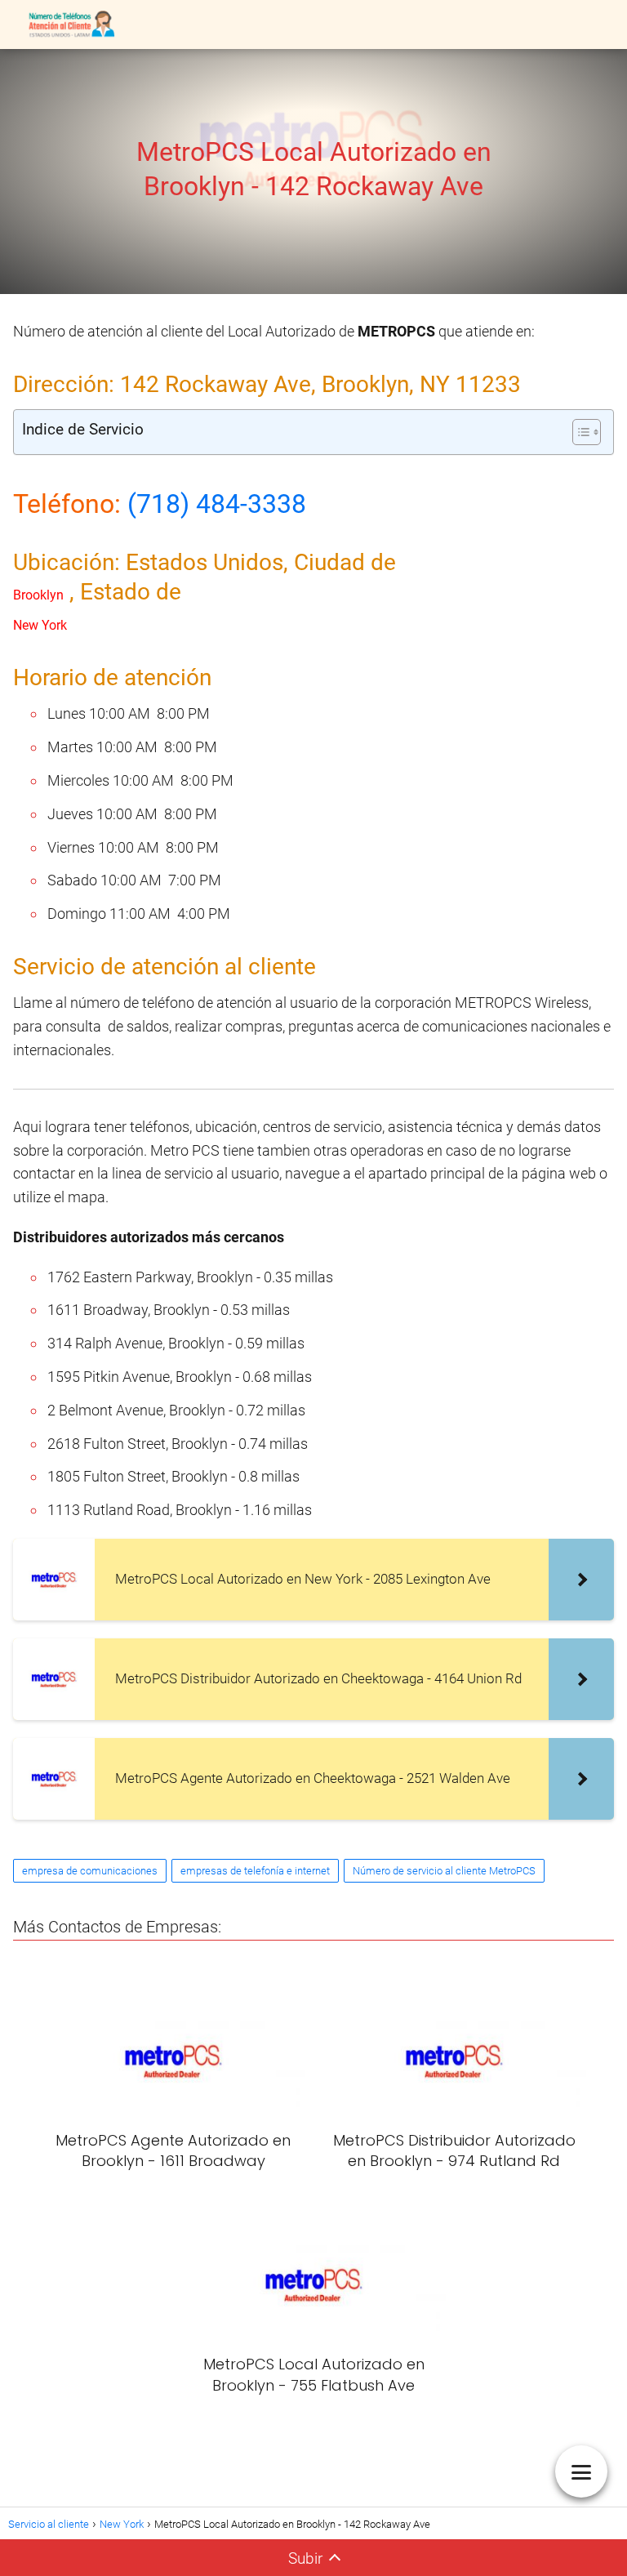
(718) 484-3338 (217, 504)
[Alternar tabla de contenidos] (578, 432)
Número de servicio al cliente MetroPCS (444, 1871)
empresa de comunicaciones (90, 1871)
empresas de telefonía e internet (255, 1871)
